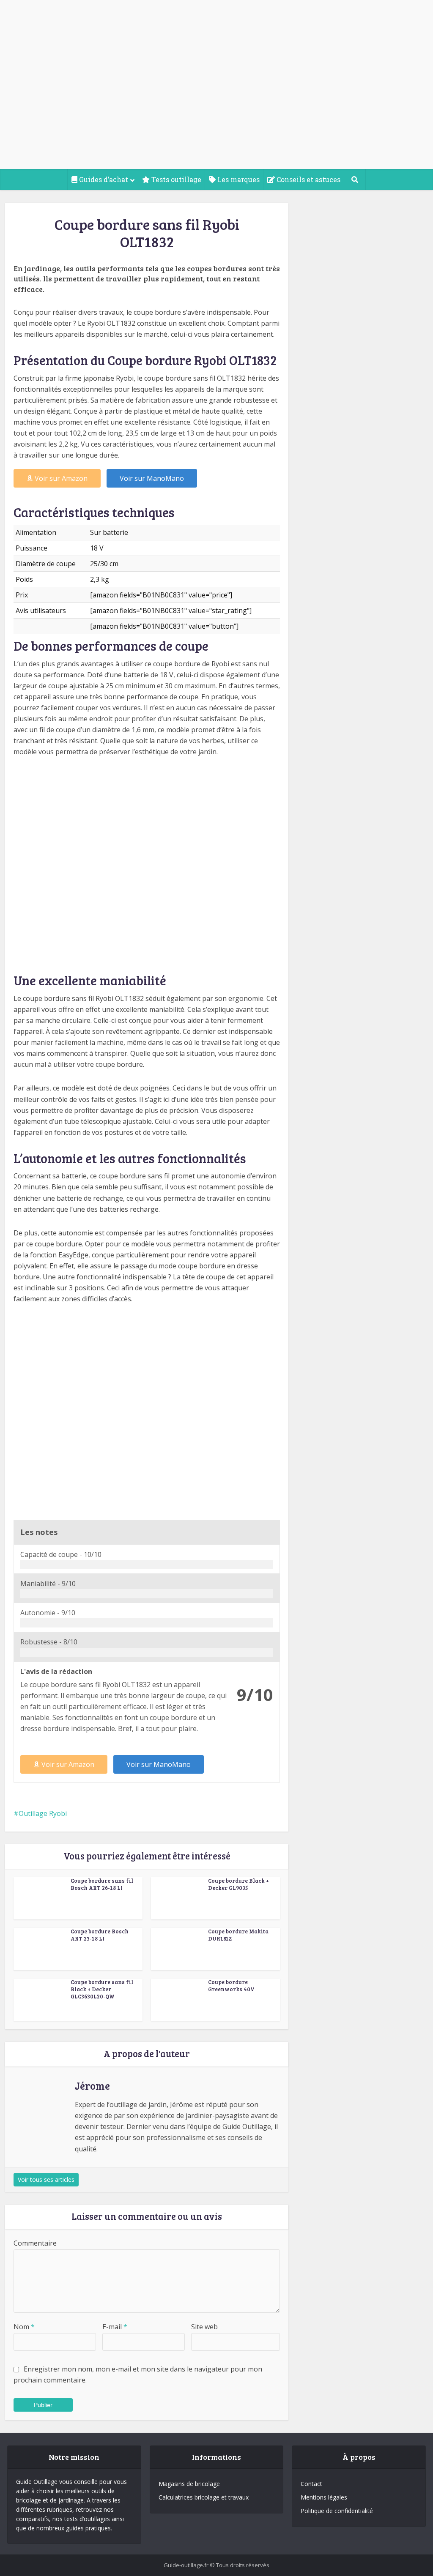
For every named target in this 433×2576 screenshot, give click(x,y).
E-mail (115, 2327)
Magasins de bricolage (189, 2484)
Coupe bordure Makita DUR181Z (238, 1935)
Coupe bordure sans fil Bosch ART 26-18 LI (102, 1884)
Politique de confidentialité (337, 2511)
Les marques (238, 179)
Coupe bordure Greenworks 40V (231, 1986)
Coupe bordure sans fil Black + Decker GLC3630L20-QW (102, 1989)
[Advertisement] (216, 106)
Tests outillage (175, 179)
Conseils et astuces (308, 179)
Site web (204, 2327)
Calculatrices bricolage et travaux (204, 2497)
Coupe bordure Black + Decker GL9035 (238, 1884)
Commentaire (35, 2243)
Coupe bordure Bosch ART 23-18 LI (100, 1935)
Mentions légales (324, 2497)
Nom (24, 2327)
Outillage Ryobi (43, 1813)
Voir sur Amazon (61, 478)
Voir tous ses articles (46, 2179)
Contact (311, 2484)
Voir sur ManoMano (152, 478)
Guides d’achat (103, 179)
